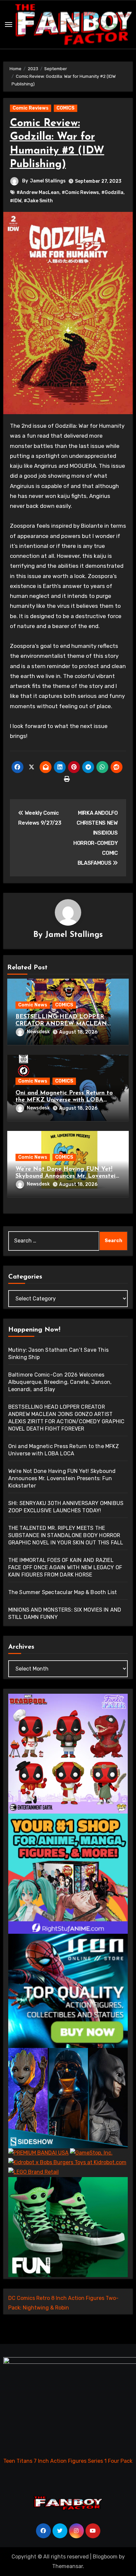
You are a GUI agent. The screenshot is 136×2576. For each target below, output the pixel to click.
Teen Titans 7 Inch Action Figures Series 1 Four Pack (68, 2461)
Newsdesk (38, 1032)
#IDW (16, 201)
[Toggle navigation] (9, 24)
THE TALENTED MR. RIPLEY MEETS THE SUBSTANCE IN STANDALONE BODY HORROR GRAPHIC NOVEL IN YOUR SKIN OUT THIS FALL (66, 1535)
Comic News (33, 1005)
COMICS (66, 108)
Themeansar (68, 2566)
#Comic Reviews (80, 193)
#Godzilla (112, 193)
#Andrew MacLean (38, 193)
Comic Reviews (31, 108)
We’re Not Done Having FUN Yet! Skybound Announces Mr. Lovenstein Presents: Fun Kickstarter (67, 1176)
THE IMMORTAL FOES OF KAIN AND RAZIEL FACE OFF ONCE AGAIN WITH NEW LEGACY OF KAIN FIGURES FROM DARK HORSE (65, 1567)
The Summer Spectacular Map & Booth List (63, 1592)
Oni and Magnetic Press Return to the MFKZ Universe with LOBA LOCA (64, 1100)
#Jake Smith (38, 201)
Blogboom (105, 2557)
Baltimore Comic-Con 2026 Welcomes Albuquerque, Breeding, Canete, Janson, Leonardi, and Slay (60, 1382)
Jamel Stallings (48, 181)
